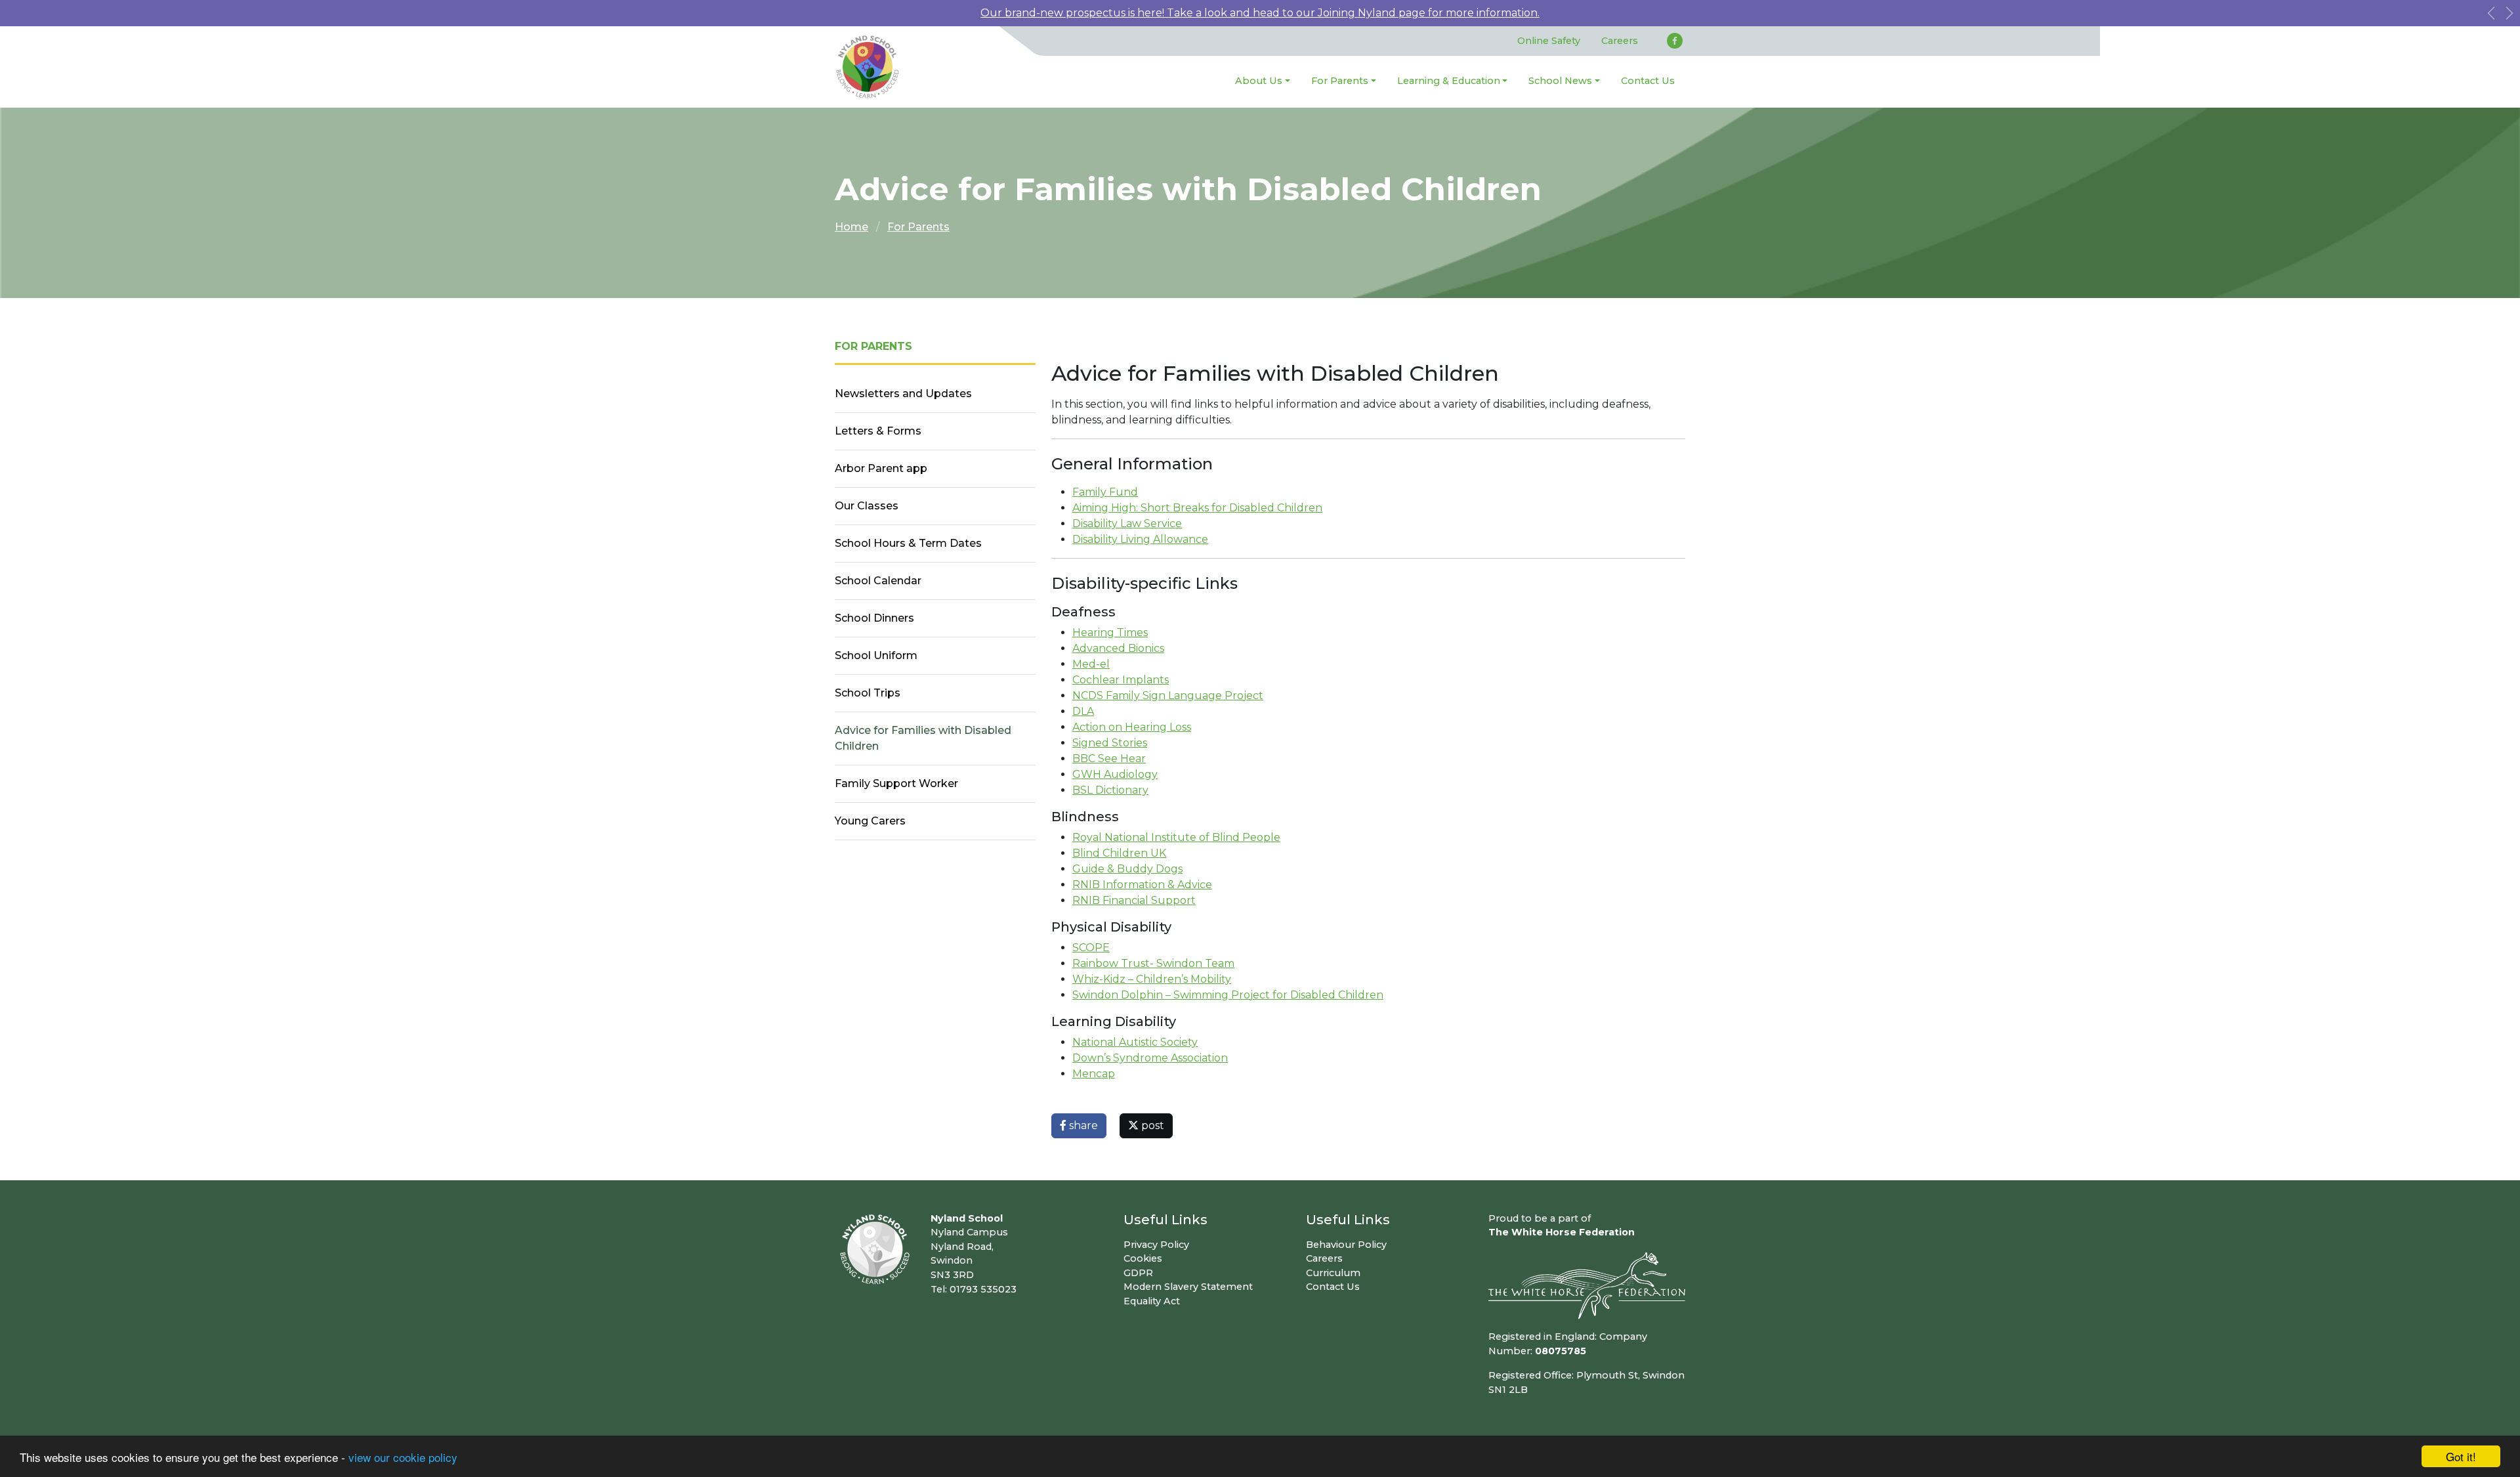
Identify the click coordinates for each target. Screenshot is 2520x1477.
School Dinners (874, 618)
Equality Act (1152, 1301)
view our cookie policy (403, 1457)
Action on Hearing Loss (1132, 727)
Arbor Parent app (881, 468)
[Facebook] (1675, 41)
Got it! (2461, 1456)
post (1151, 1125)
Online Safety (1549, 41)
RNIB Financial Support (1134, 900)
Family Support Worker (896, 783)
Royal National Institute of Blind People (1176, 837)
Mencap (1094, 1074)
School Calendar (878, 581)
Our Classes (867, 506)
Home (851, 227)
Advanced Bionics (1118, 648)
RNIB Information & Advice (1142, 885)
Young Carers (870, 821)
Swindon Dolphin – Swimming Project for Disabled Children (1228, 995)
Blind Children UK (1119, 853)
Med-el (1091, 664)
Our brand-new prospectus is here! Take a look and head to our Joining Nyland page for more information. (1260, 13)
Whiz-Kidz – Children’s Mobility (1152, 979)
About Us (1259, 81)
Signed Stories (1110, 743)
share (1082, 1125)
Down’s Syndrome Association (1150, 1058)
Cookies (1143, 1258)
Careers (1620, 41)
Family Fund (1105, 492)
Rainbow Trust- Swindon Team (1153, 963)
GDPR (1138, 1273)
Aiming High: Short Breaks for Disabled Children (1197, 508)
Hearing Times (1110, 632)
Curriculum (1333, 1273)
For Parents (1340, 81)
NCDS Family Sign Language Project (1168, 696)
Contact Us (1648, 81)
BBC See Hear (1109, 759)
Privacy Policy (1156, 1245)
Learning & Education (1449, 81)
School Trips (868, 693)
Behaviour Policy (1346, 1245)
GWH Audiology (1115, 774)
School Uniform (876, 655)
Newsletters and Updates (903, 394)
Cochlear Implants (1121, 680)
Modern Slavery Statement (1188, 1287)
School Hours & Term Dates (908, 543)
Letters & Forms (878, 431)
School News (1560, 81)
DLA (1083, 711)
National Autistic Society (1135, 1042)
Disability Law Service (1127, 524)
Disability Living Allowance (1140, 539)
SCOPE (1091, 948)
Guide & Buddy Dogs (1127, 869)
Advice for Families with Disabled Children (923, 738)
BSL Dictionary (1110, 790)
